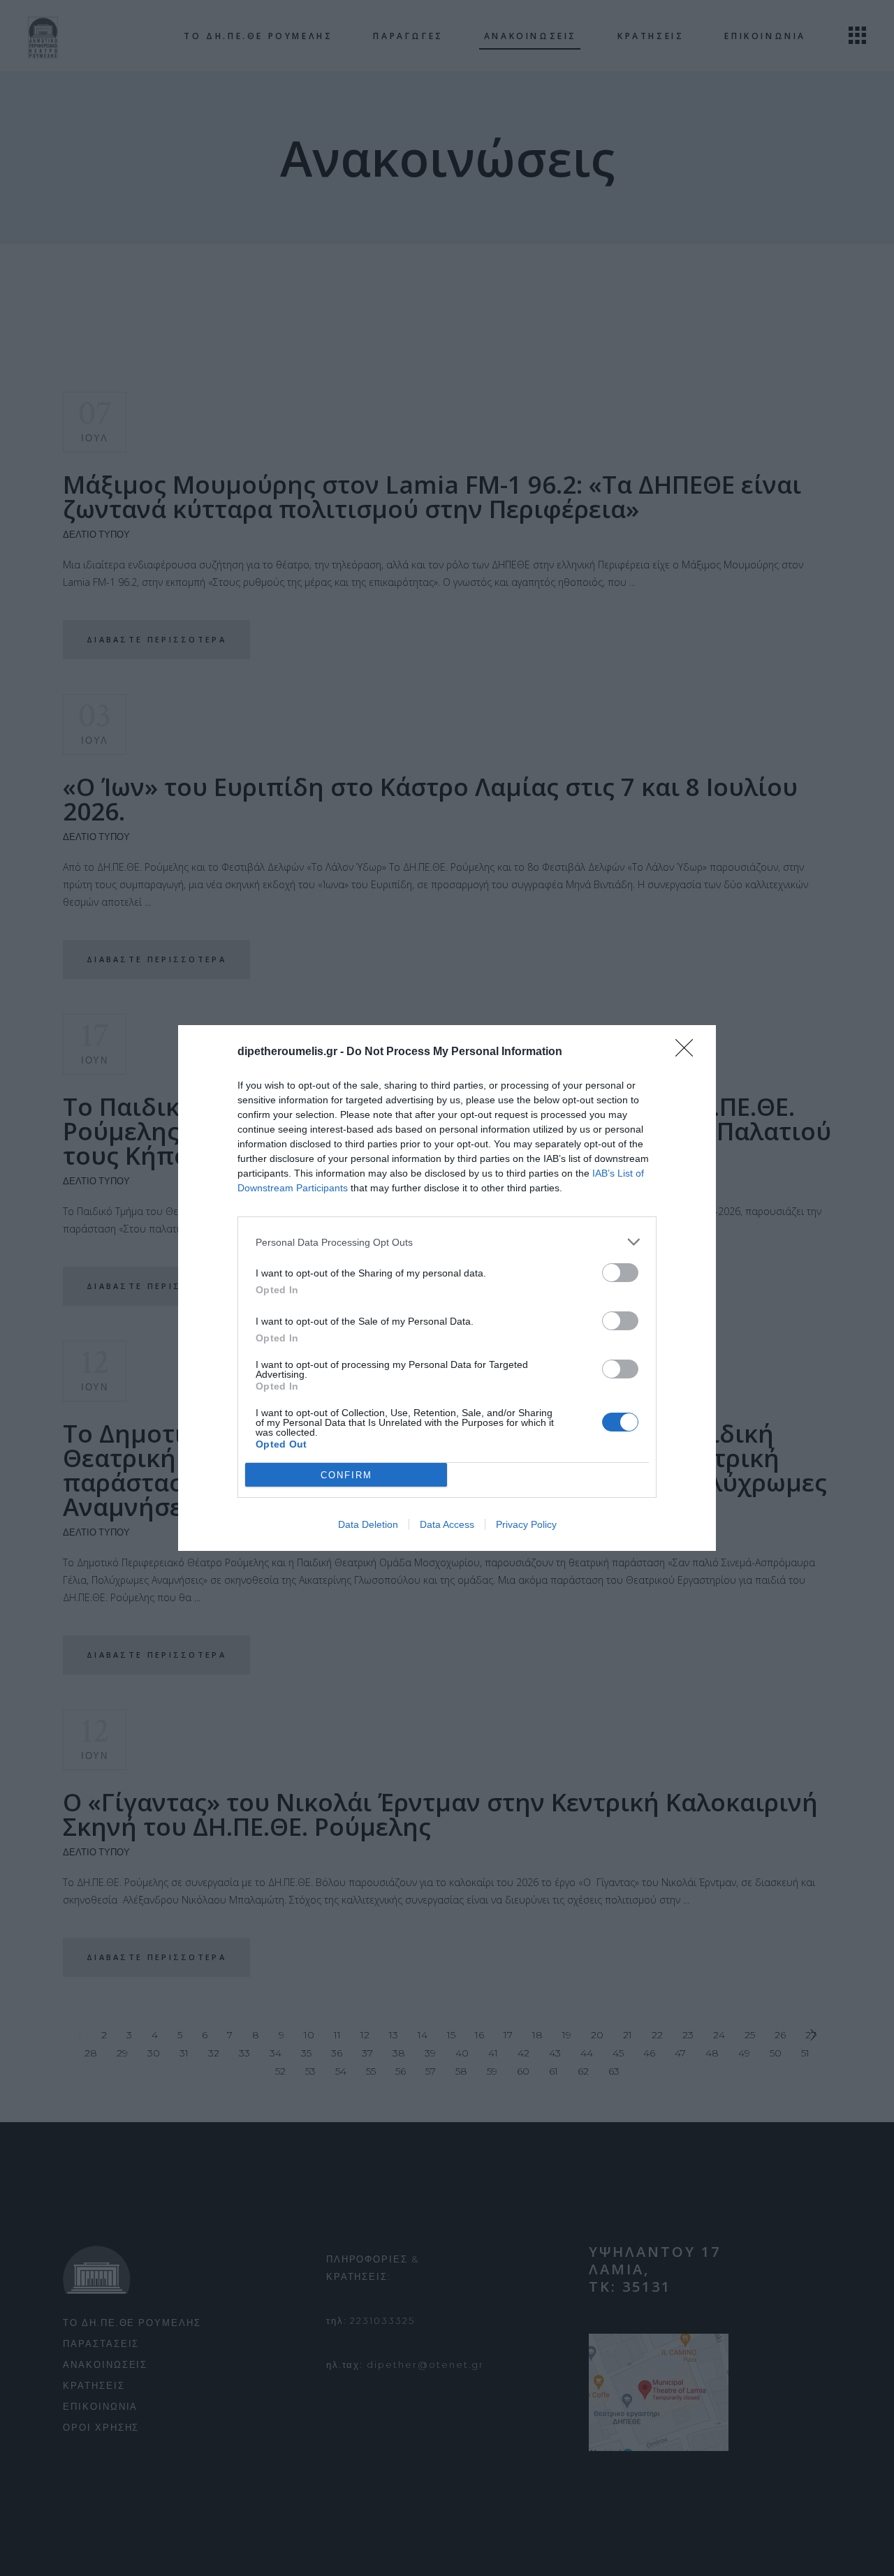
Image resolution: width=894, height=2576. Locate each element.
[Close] (689, 1052)
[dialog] (447, 1288)
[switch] (620, 1273)
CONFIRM (346, 1475)
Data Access (447, 1524)
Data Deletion (368, 1524)
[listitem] (447, 1242)
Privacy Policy (526, 1524)
